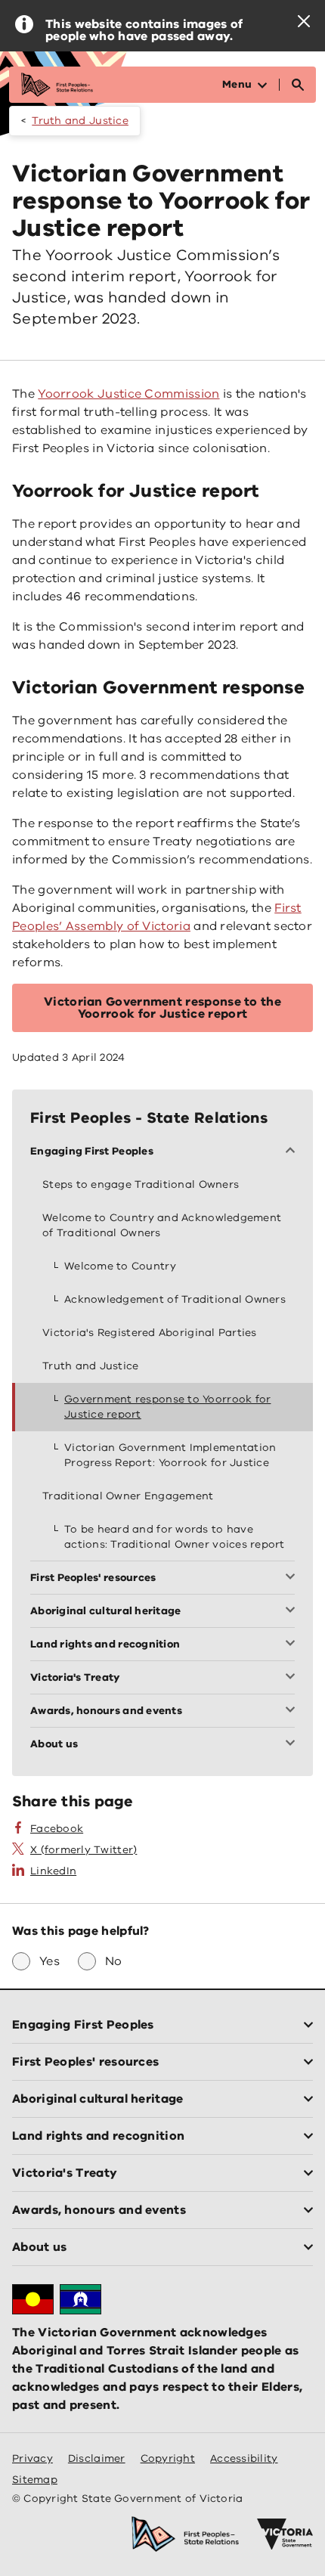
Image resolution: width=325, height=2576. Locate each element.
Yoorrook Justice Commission (128, 394)
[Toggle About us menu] (293, 1744)
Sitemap (35, 2480)
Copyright (168, 2458)
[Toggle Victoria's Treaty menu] (293, 1678)
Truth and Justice (80, 121)
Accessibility (244, 2458)
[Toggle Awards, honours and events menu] (293, 1711)
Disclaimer (97, 2458)
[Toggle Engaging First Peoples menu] (293, 1152)
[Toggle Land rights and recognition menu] (293, 1644)
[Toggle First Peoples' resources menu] (293, 1578)
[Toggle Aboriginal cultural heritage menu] (293, 1611)
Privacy (32, 2458)
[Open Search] (298, 85)
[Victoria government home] (285, 2534)
